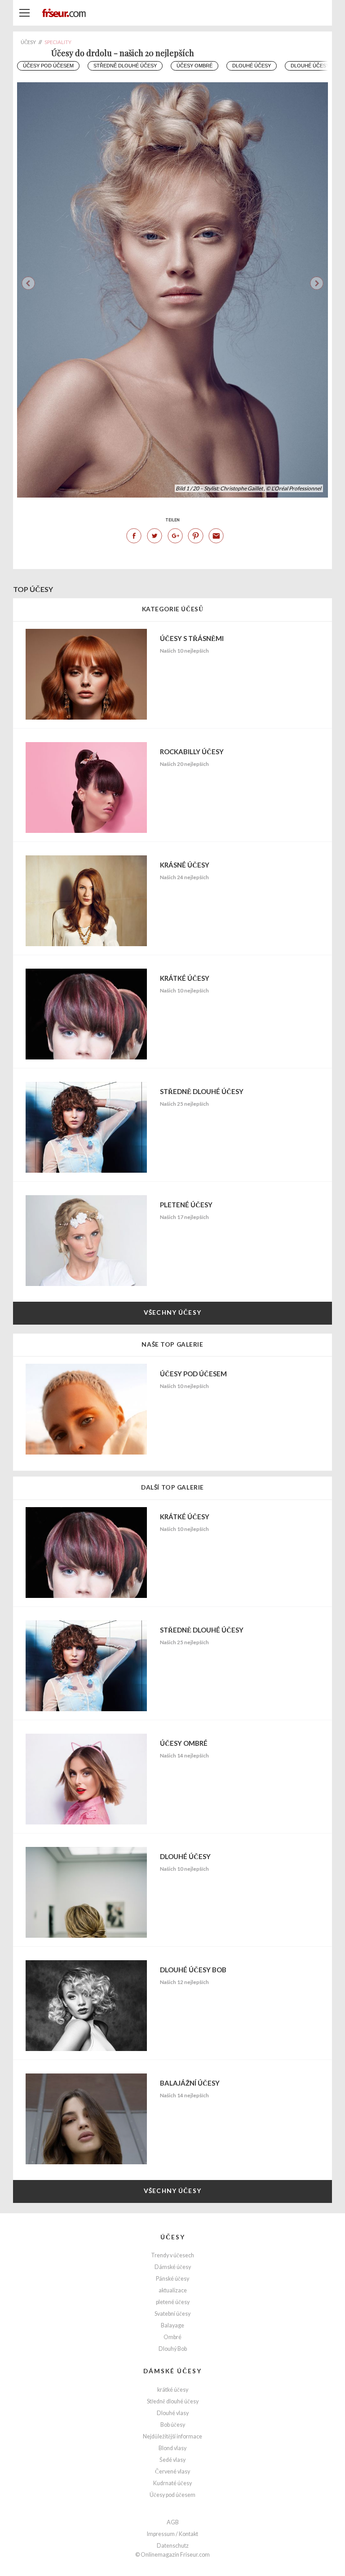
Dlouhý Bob (173, 2349)
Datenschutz (173, 2546)
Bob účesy (173, 2425)
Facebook (134, 536)
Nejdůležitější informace (172, 2436)
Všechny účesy (172, 1312)
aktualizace (173, 2290)
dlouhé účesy (252, 66)
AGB (173, 2522)
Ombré (172, 2337)
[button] (317, 283)
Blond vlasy (172, 2448)
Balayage (172, 2325)
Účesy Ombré (195, 66)
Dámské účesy (173, 2267)
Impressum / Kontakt (172, 2534)
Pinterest (195, 536)
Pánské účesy (172, 2279)
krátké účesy (173, 2390)
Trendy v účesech (172, 2255)
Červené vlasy (172, 2471)
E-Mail (216, 536)
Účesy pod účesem (48, 66)
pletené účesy (173, 2302)
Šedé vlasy (172, 2460)
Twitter (155, 536)
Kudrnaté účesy (172, 2483)
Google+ (175, 536)
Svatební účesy (172, 2314)
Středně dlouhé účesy (125, 66)
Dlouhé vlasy (173, 2413)
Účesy (173, 2237)
